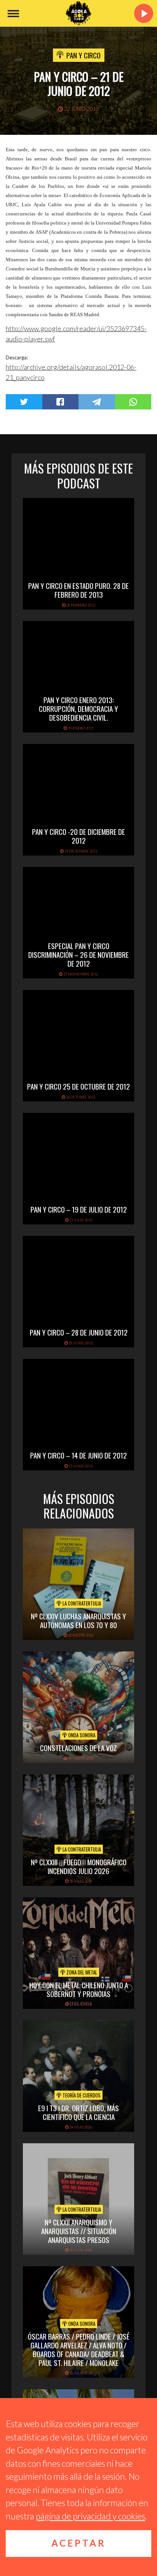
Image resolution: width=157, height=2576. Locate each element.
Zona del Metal (81, 1972)
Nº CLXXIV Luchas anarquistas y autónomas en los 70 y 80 (78, 1620)
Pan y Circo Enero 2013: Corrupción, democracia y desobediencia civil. (78, 708)
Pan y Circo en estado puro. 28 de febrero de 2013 (78, 590)
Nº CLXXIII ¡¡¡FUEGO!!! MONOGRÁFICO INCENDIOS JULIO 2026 (79, 1866)
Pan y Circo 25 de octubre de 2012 (78, 1086)
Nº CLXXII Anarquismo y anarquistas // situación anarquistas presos (79, 2231)
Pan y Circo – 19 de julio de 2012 (79, 1209)
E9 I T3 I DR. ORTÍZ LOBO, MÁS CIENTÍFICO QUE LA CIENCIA (78, 2112)
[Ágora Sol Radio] (78, 13)
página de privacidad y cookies (91, 2516)
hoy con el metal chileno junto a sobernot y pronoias (79, 1989)
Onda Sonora (81, 1735)
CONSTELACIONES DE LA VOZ (78, 1748)
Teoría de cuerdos (81, 2095)
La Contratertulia (81, 1603)
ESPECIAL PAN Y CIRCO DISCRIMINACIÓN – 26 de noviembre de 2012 (78, 954)
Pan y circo (83, 55)
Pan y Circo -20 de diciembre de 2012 (78, 836)
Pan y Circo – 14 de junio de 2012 (78, 1455)
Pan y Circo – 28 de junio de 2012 (79, 1332)
